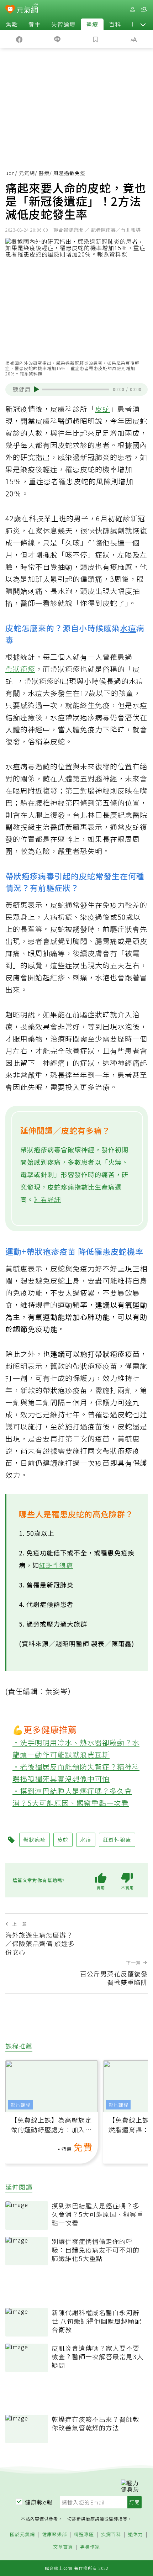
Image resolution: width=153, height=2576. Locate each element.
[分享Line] (58, 39)
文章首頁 (63, 2547)
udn (10, 173)
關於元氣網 (22, 2535)
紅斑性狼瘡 (56, 1565)
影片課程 (21, 2105)
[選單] (144, 9)
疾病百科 (111, 2535)
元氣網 (27, 173)
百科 (115, 24)
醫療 (92, 24)
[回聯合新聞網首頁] (10, 10)
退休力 (136, 2535)
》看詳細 (47, 1199)
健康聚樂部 (54, 2535)
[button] (143, 24)
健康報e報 (39, 2502)
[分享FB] (19, 39)
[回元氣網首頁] (27, 9)
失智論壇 (63, 24)
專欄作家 (90, 2547)
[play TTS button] (36, 389)
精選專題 (84, 2535)
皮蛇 (102, 409)
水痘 (128, 628)
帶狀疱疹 (20, 669)
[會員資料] (132, 9)
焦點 (12, 24)
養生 (35, 24)
